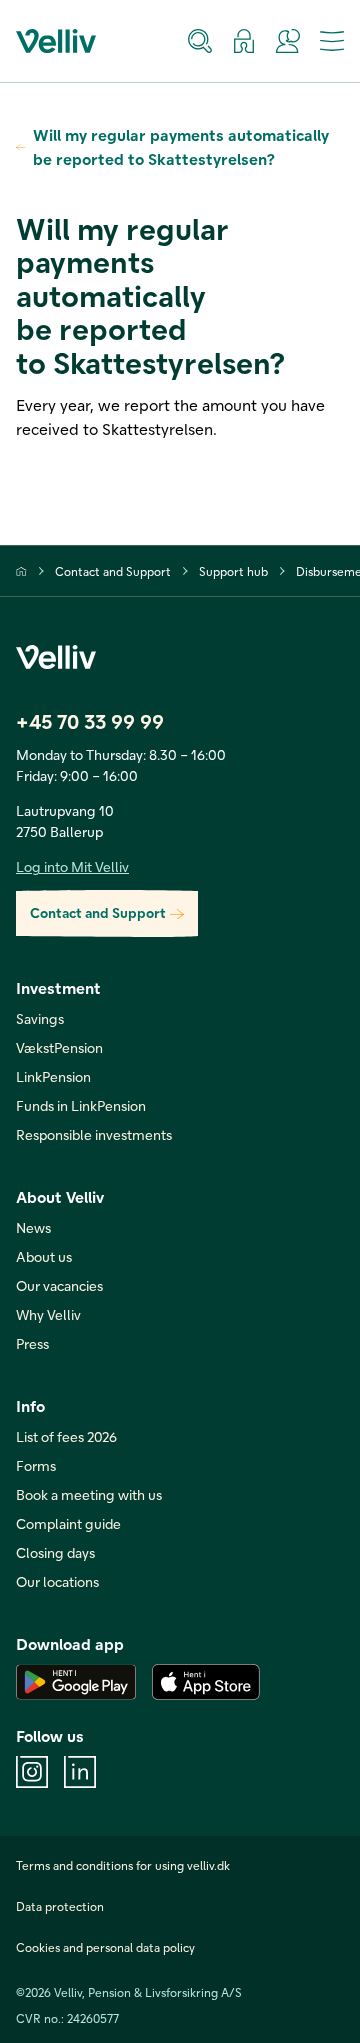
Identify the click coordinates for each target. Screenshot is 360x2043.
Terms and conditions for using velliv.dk (123, 1865)
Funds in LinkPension (81, 1105)
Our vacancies (59, 1285)
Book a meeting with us (89, 1494)
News (33, 1227)
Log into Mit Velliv (72, 866)
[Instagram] (32, 1772)
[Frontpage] (21, 571)
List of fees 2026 (66, 1436)
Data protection (60, 1906)
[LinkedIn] (80, 1772)
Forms (36, 1465)
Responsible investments (94, 1134)
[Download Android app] (76, 1682)
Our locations (57, 1581)
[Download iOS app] (206, 1682)
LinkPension (53, 1076)
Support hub (233, 571)
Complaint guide (68, 1523)
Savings (40, 1018)
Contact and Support (113, 571)
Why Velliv (48, 1314)
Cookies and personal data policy (105, 1947)
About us (44, 1256)
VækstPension (59, 1047)
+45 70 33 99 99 (90, 721)
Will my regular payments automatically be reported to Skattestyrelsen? (181, 146)
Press (32, 1343)
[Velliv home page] (56, 41)
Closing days (55, 1552)
